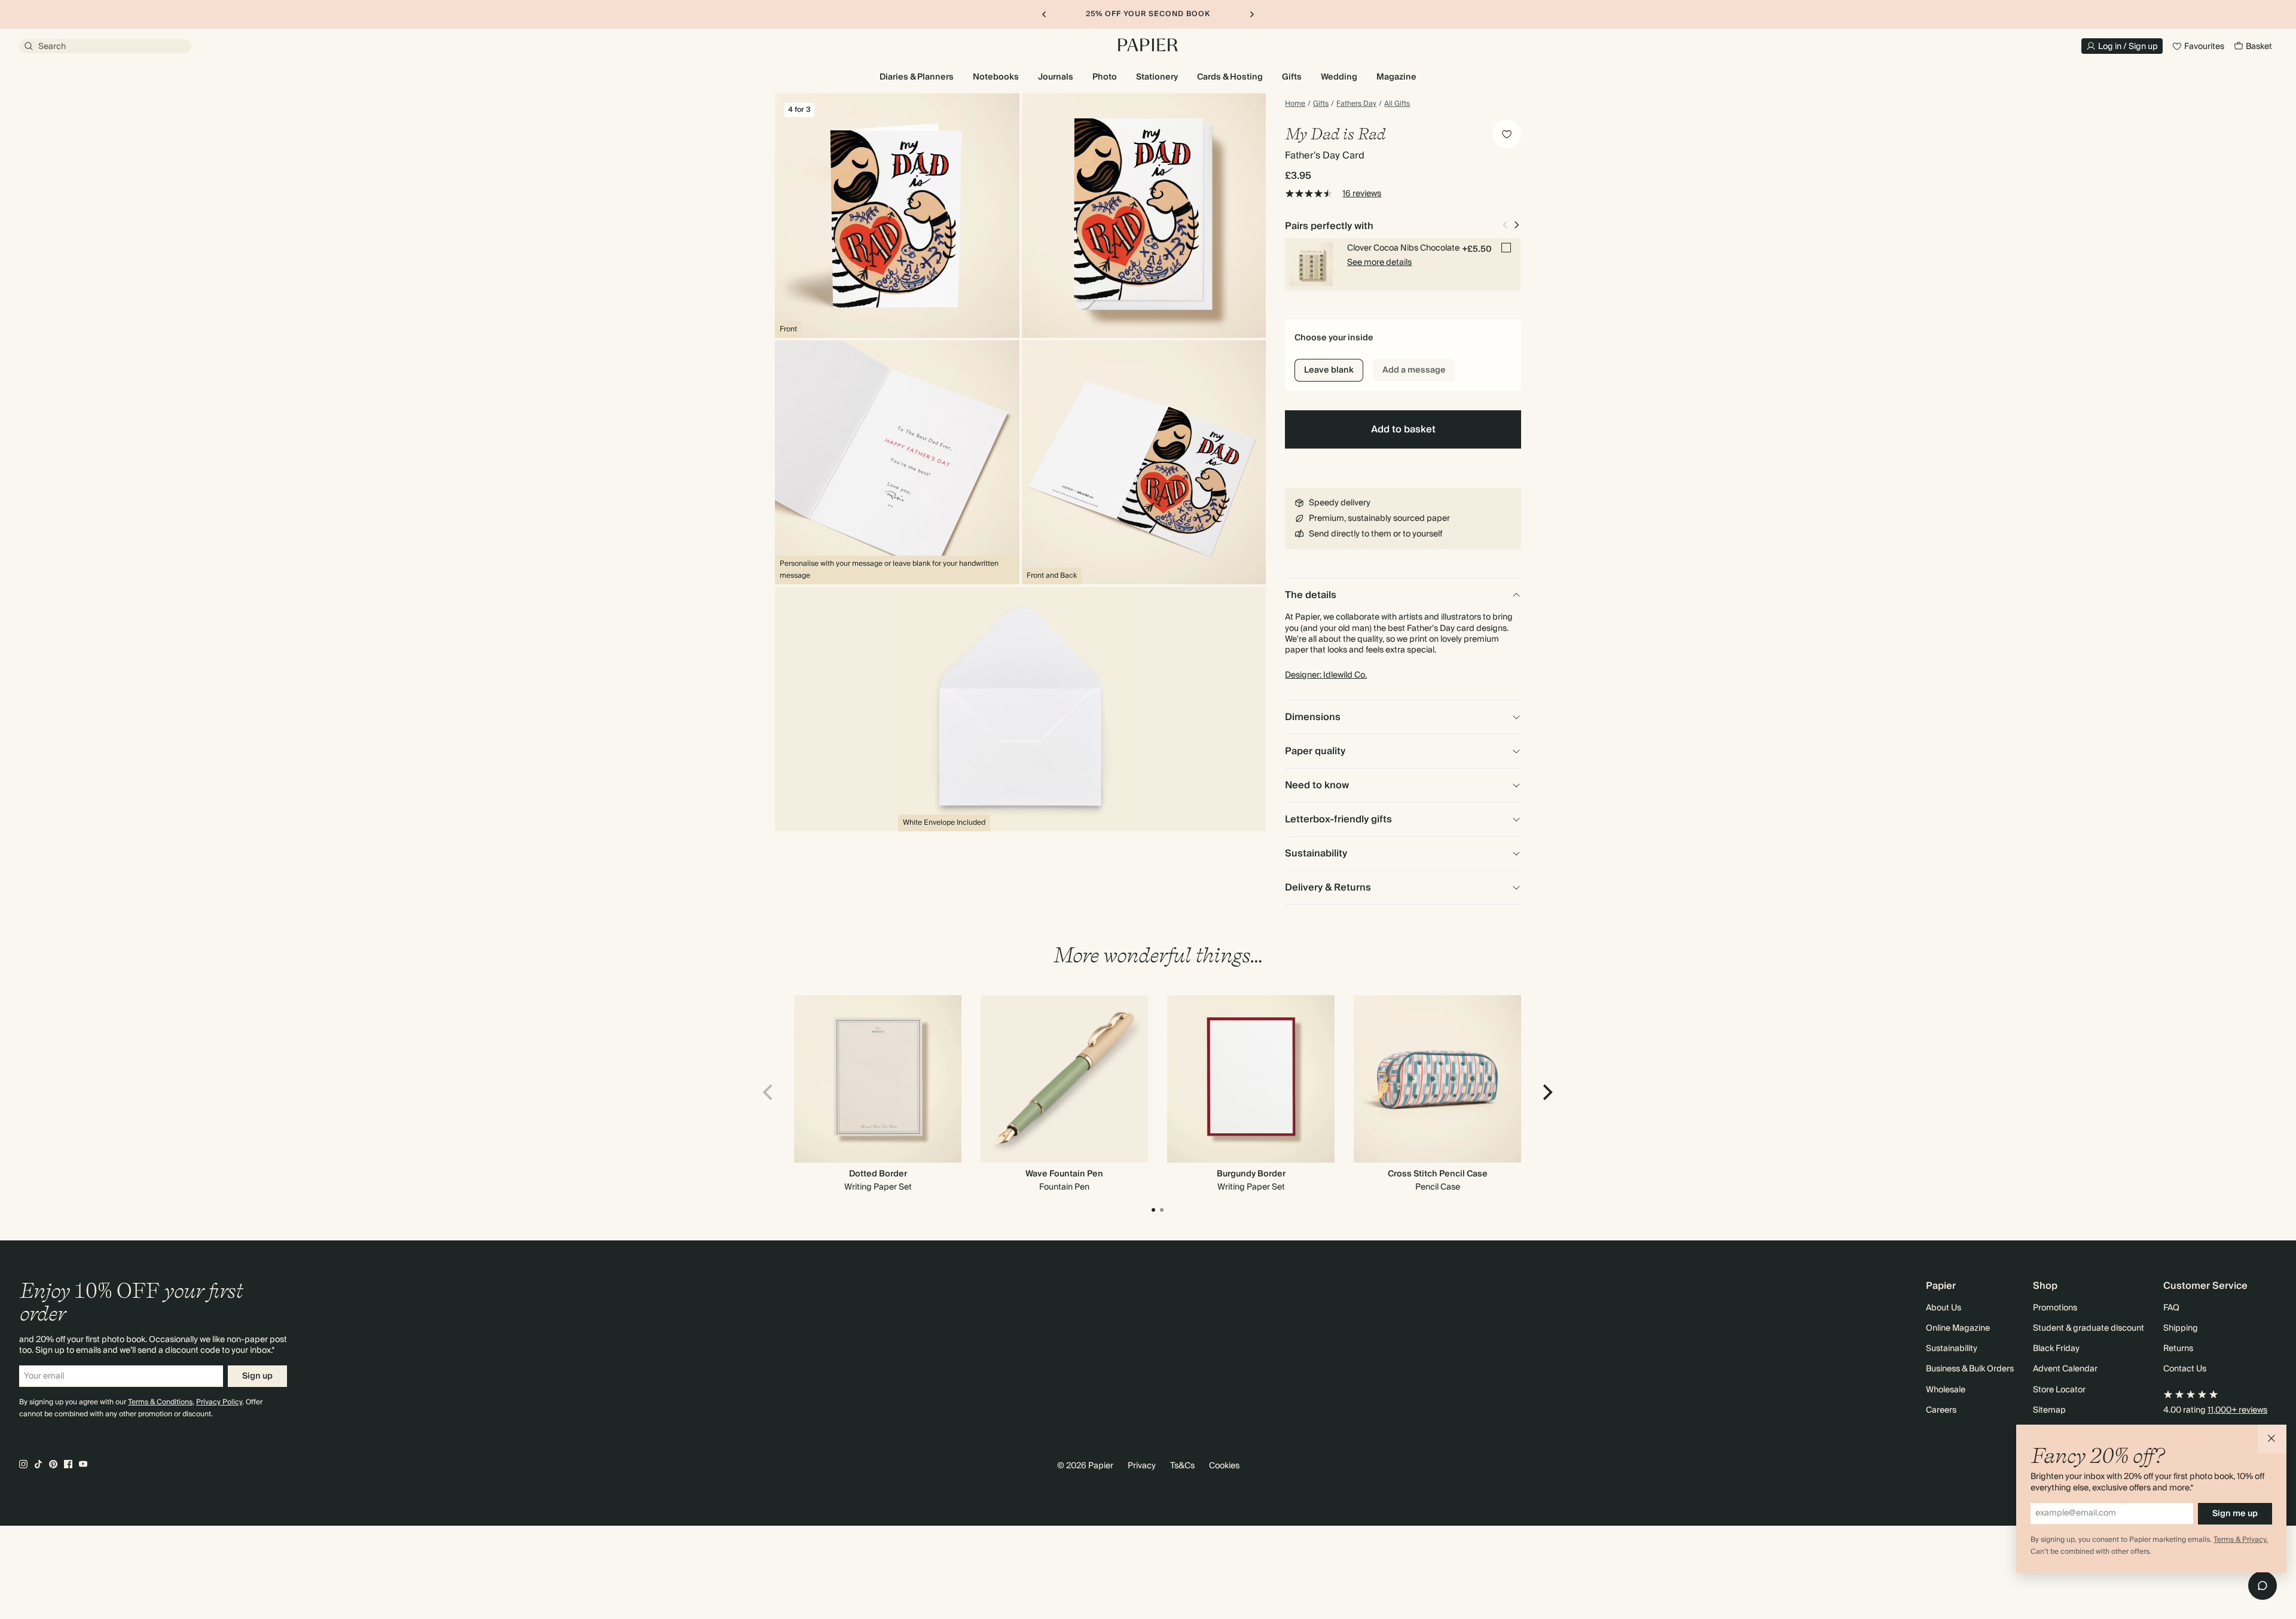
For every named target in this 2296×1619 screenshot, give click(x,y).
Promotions (2055, 1308)
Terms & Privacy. (2241, 1540)
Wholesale (1946, 1390)
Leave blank (1329, 370)
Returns (2178, 1349)
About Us (1944, 1308)
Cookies (1224, 1466)
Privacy (1142, 1466)
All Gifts (1397, 104)
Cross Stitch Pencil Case (1438, 1174)
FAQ (2171, 1308)
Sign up (257, 1376)
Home (1295, 104)
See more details (1379, 263)
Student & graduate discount (2089, 1328)
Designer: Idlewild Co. (1326, 675)
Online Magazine (1958, 1328)
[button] (2272, 1439)
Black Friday (2056, 1349)
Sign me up (2235, 1514)
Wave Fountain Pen (1064, 1174)
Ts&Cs (1182, 1466)
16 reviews (1362, 194)
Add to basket (1403, 429)
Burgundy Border (1251, 1174)
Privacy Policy (219, 1402)
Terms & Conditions (160, 1402)
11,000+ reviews (2237, 1410)
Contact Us (2185, 1369)
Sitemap (2049, 1410)
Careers (1941, 1410)
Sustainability (1952, 1349)
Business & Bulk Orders (1970, 1369)
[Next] (1546, 1093)
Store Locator (2059, 1390)
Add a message (1414, 370)
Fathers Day (1356, 104)
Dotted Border (878, 1174)
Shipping (2181, 1328)
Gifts (1321, 104)
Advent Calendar (2065, 1369)
